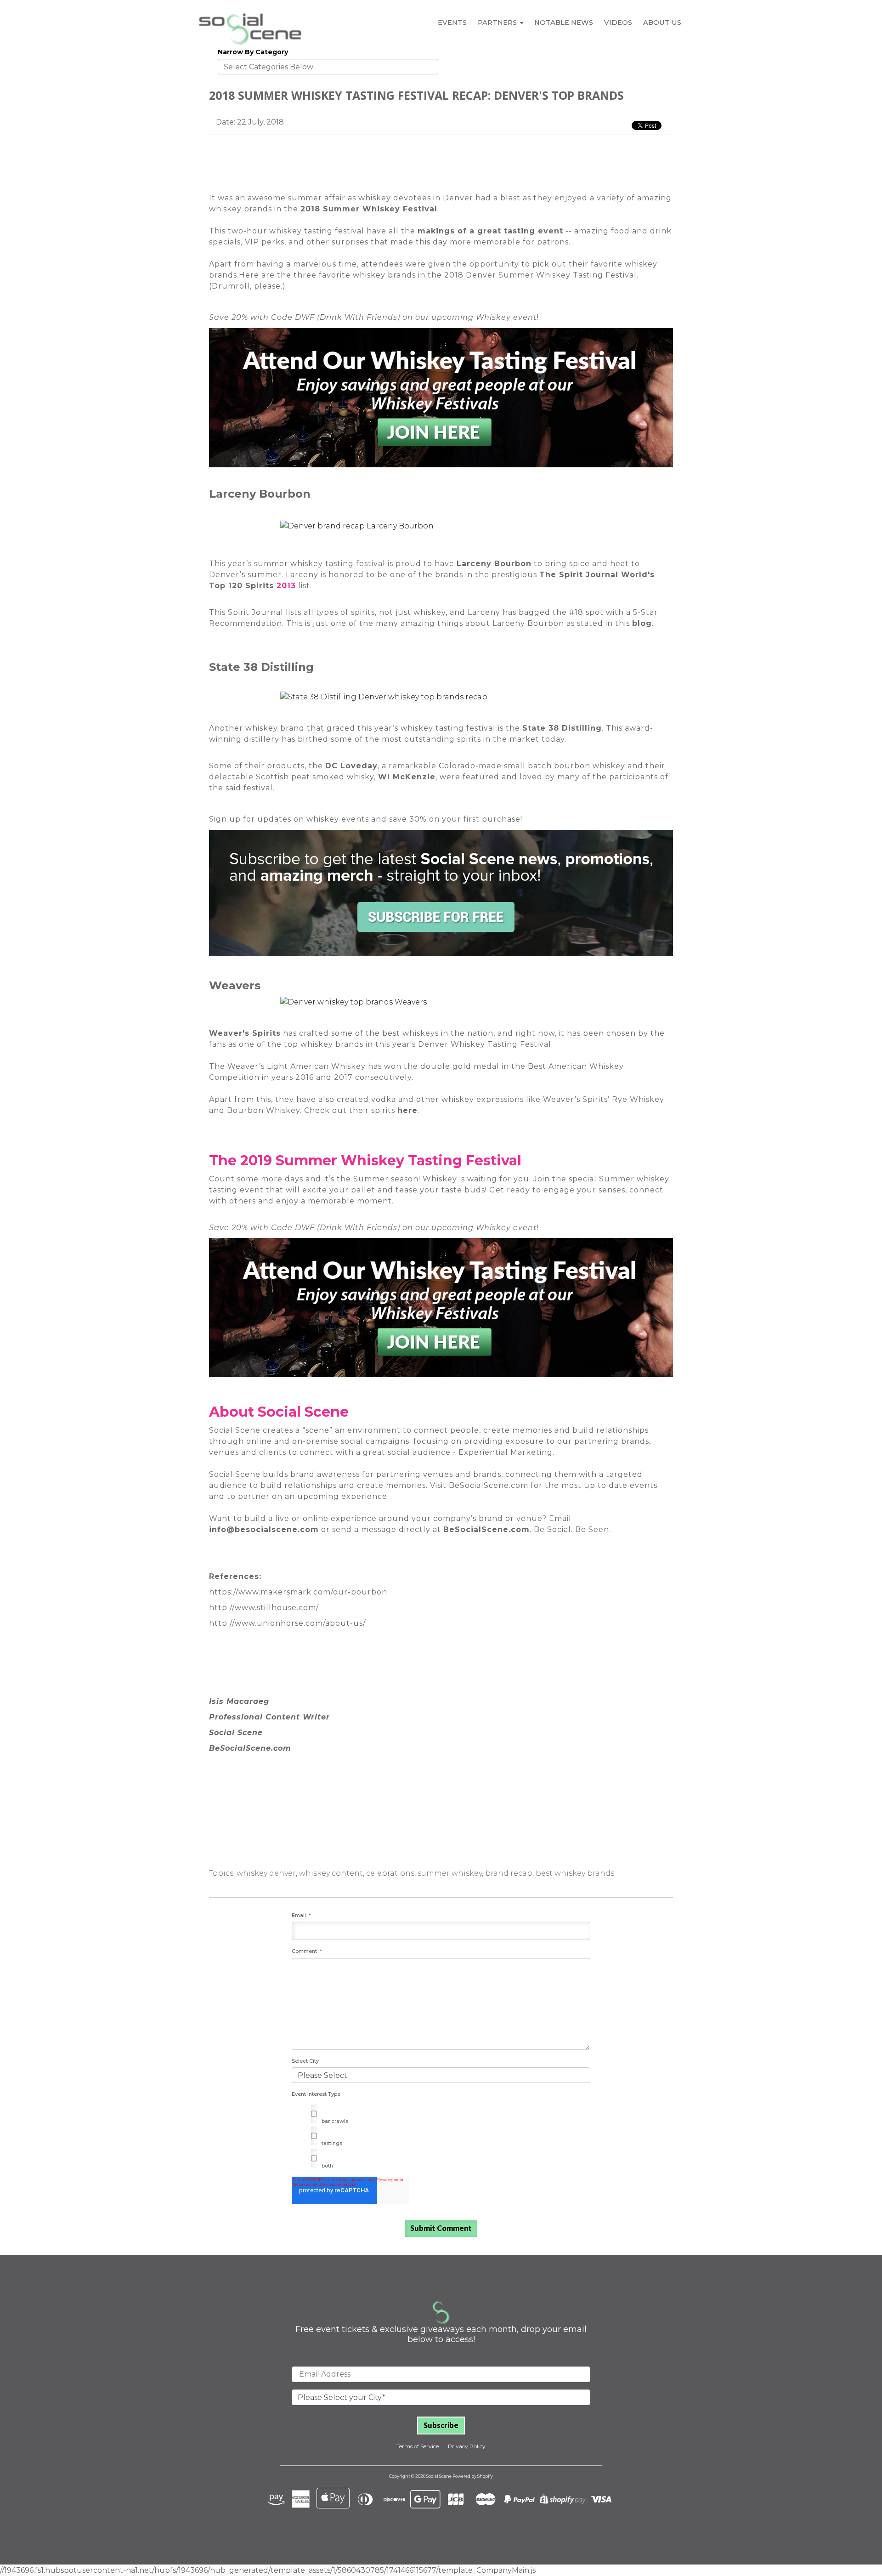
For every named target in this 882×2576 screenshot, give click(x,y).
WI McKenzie (407, 777)
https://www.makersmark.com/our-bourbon (298, 1592)
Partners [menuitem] (497, 23)
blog (642, 623)
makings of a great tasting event (490, 231)
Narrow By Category (253, 52)
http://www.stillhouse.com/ (264, 1608)
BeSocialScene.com (486, 1529)
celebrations (390, 1873)
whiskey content (331, 1873)
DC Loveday (351, 766)
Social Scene (235, 1430)
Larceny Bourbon (494, 564)
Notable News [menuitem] (564, 23)
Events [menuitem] (452, 23)
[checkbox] (441, 2138)
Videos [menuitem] (618, 23)
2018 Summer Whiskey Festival (369, 209)
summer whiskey (450, 1873)
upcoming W (458, 317)
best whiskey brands (575, 1873)
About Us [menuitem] (662, 23)
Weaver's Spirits (245, 1033)
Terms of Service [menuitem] (418, 2446)
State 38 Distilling (562, 728)
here (407, 1110)
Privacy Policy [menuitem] (467, 2446)
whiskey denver (266, 1873)
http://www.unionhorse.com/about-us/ (287, 1623)
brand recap (509, 1873)
